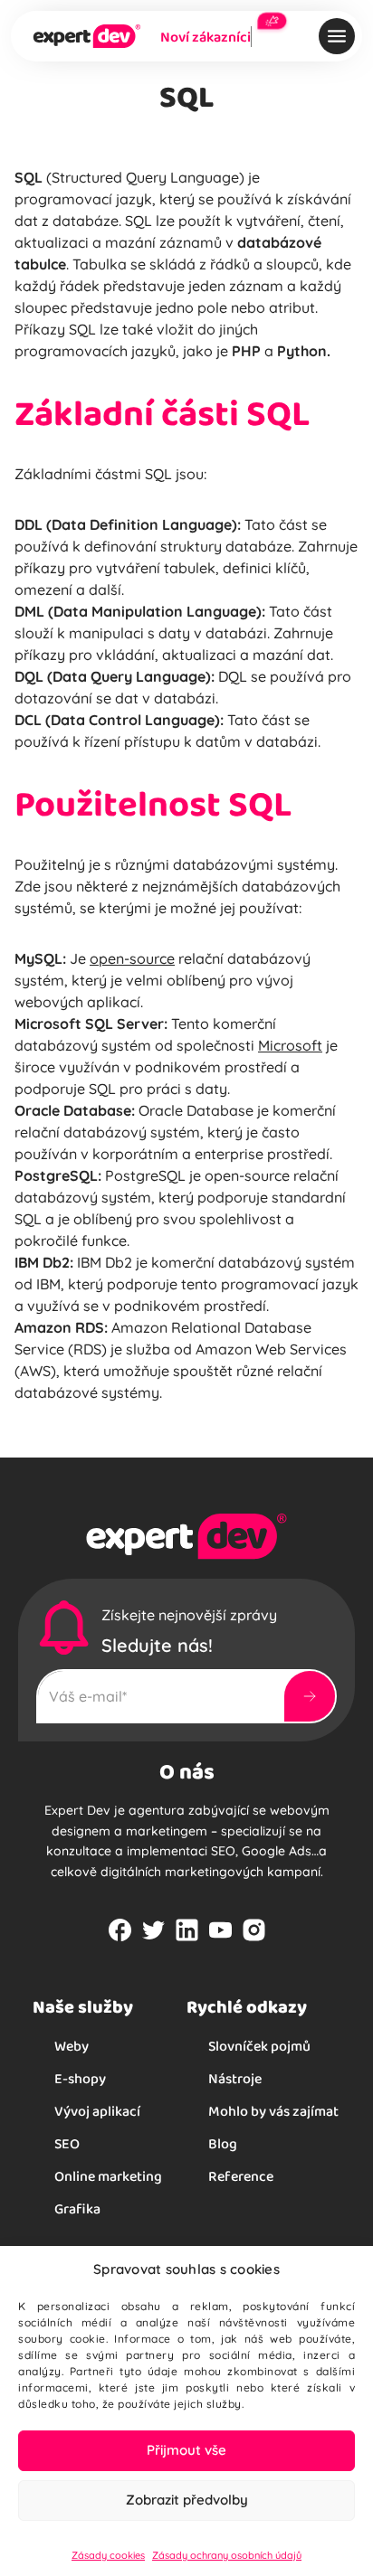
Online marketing (108, 2176)
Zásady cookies (108, 2555)
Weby (72, 2046)
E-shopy (80, 2078)
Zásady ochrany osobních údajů (227, 2555)
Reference (241, 2176)
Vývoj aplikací (97, 2111)
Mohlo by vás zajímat (273, 2111)
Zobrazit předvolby (187, 2500)
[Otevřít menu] (337, 36)
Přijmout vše (186, 2450)
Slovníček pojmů (259, 2046)
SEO (67, 2143)
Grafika (77, 2208)
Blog (223, 2143)
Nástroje (235, 2078)
